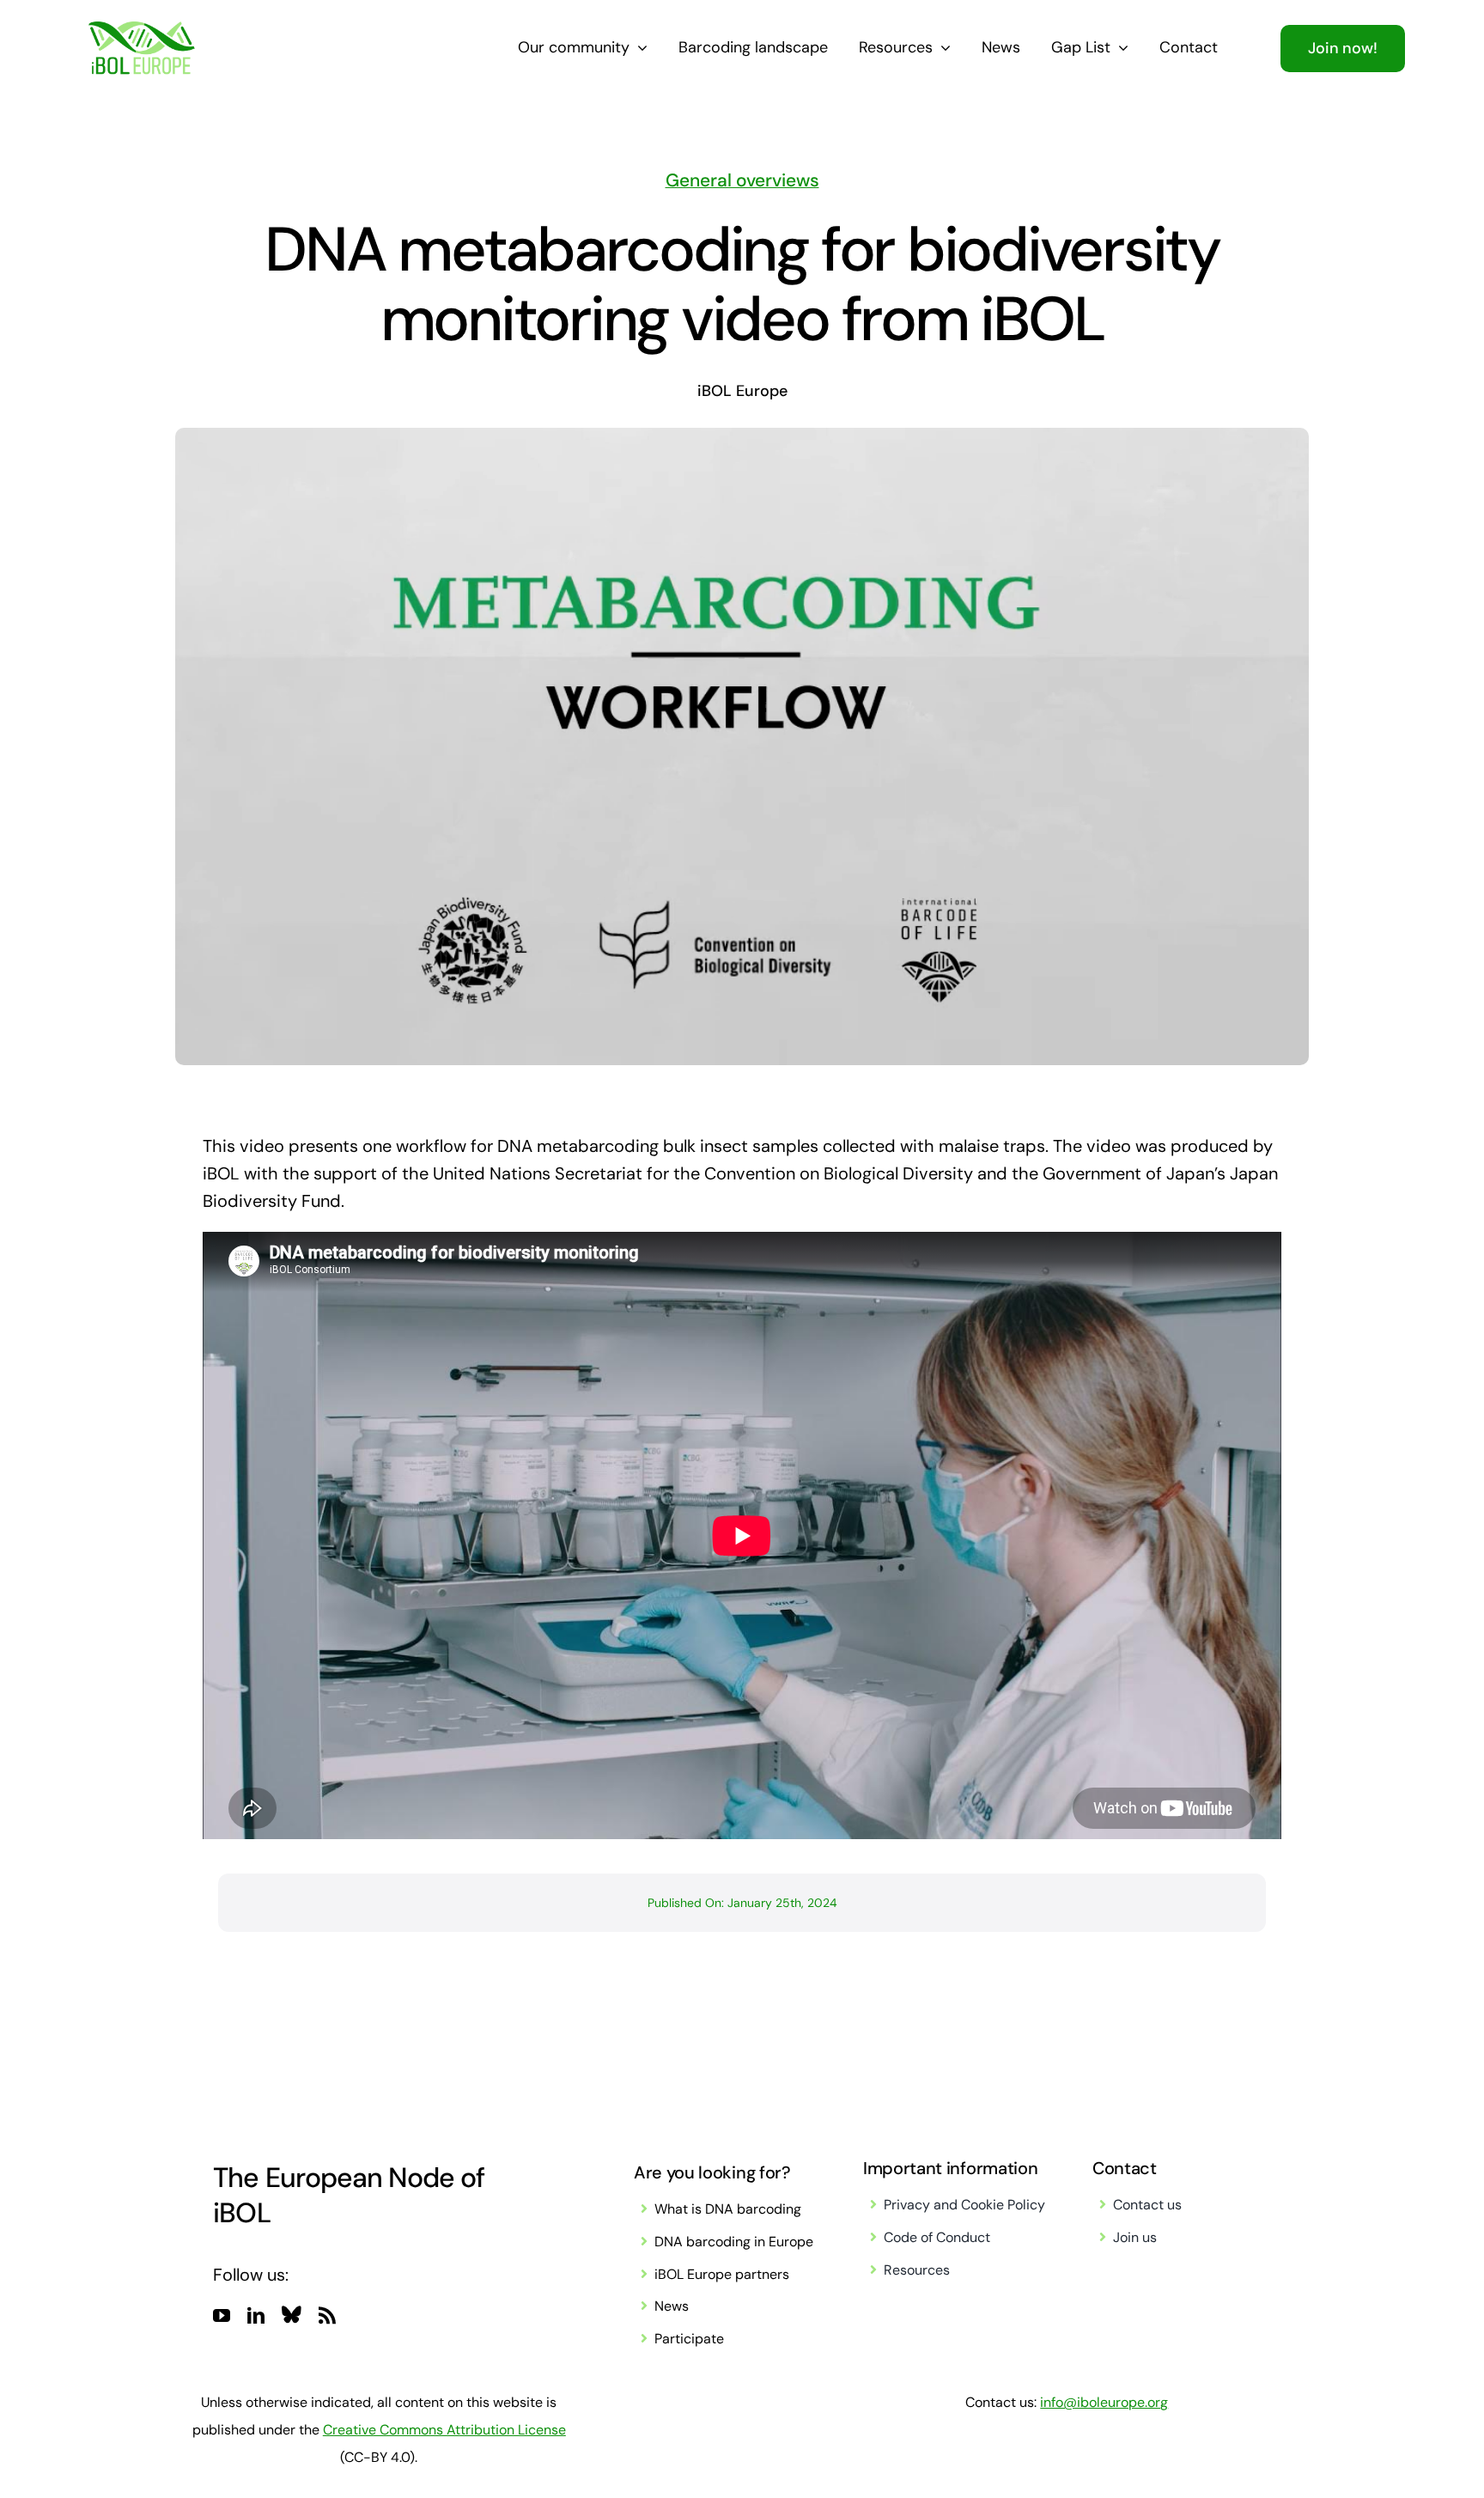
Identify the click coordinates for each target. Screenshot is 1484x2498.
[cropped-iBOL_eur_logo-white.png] (141, 30)
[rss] (327, 2316)
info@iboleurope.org (1104, 2402)
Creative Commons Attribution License (444, 2430)
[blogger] (292, 2314)
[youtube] (222, 2316)
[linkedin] (256, 2316)
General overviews (742, 180)
